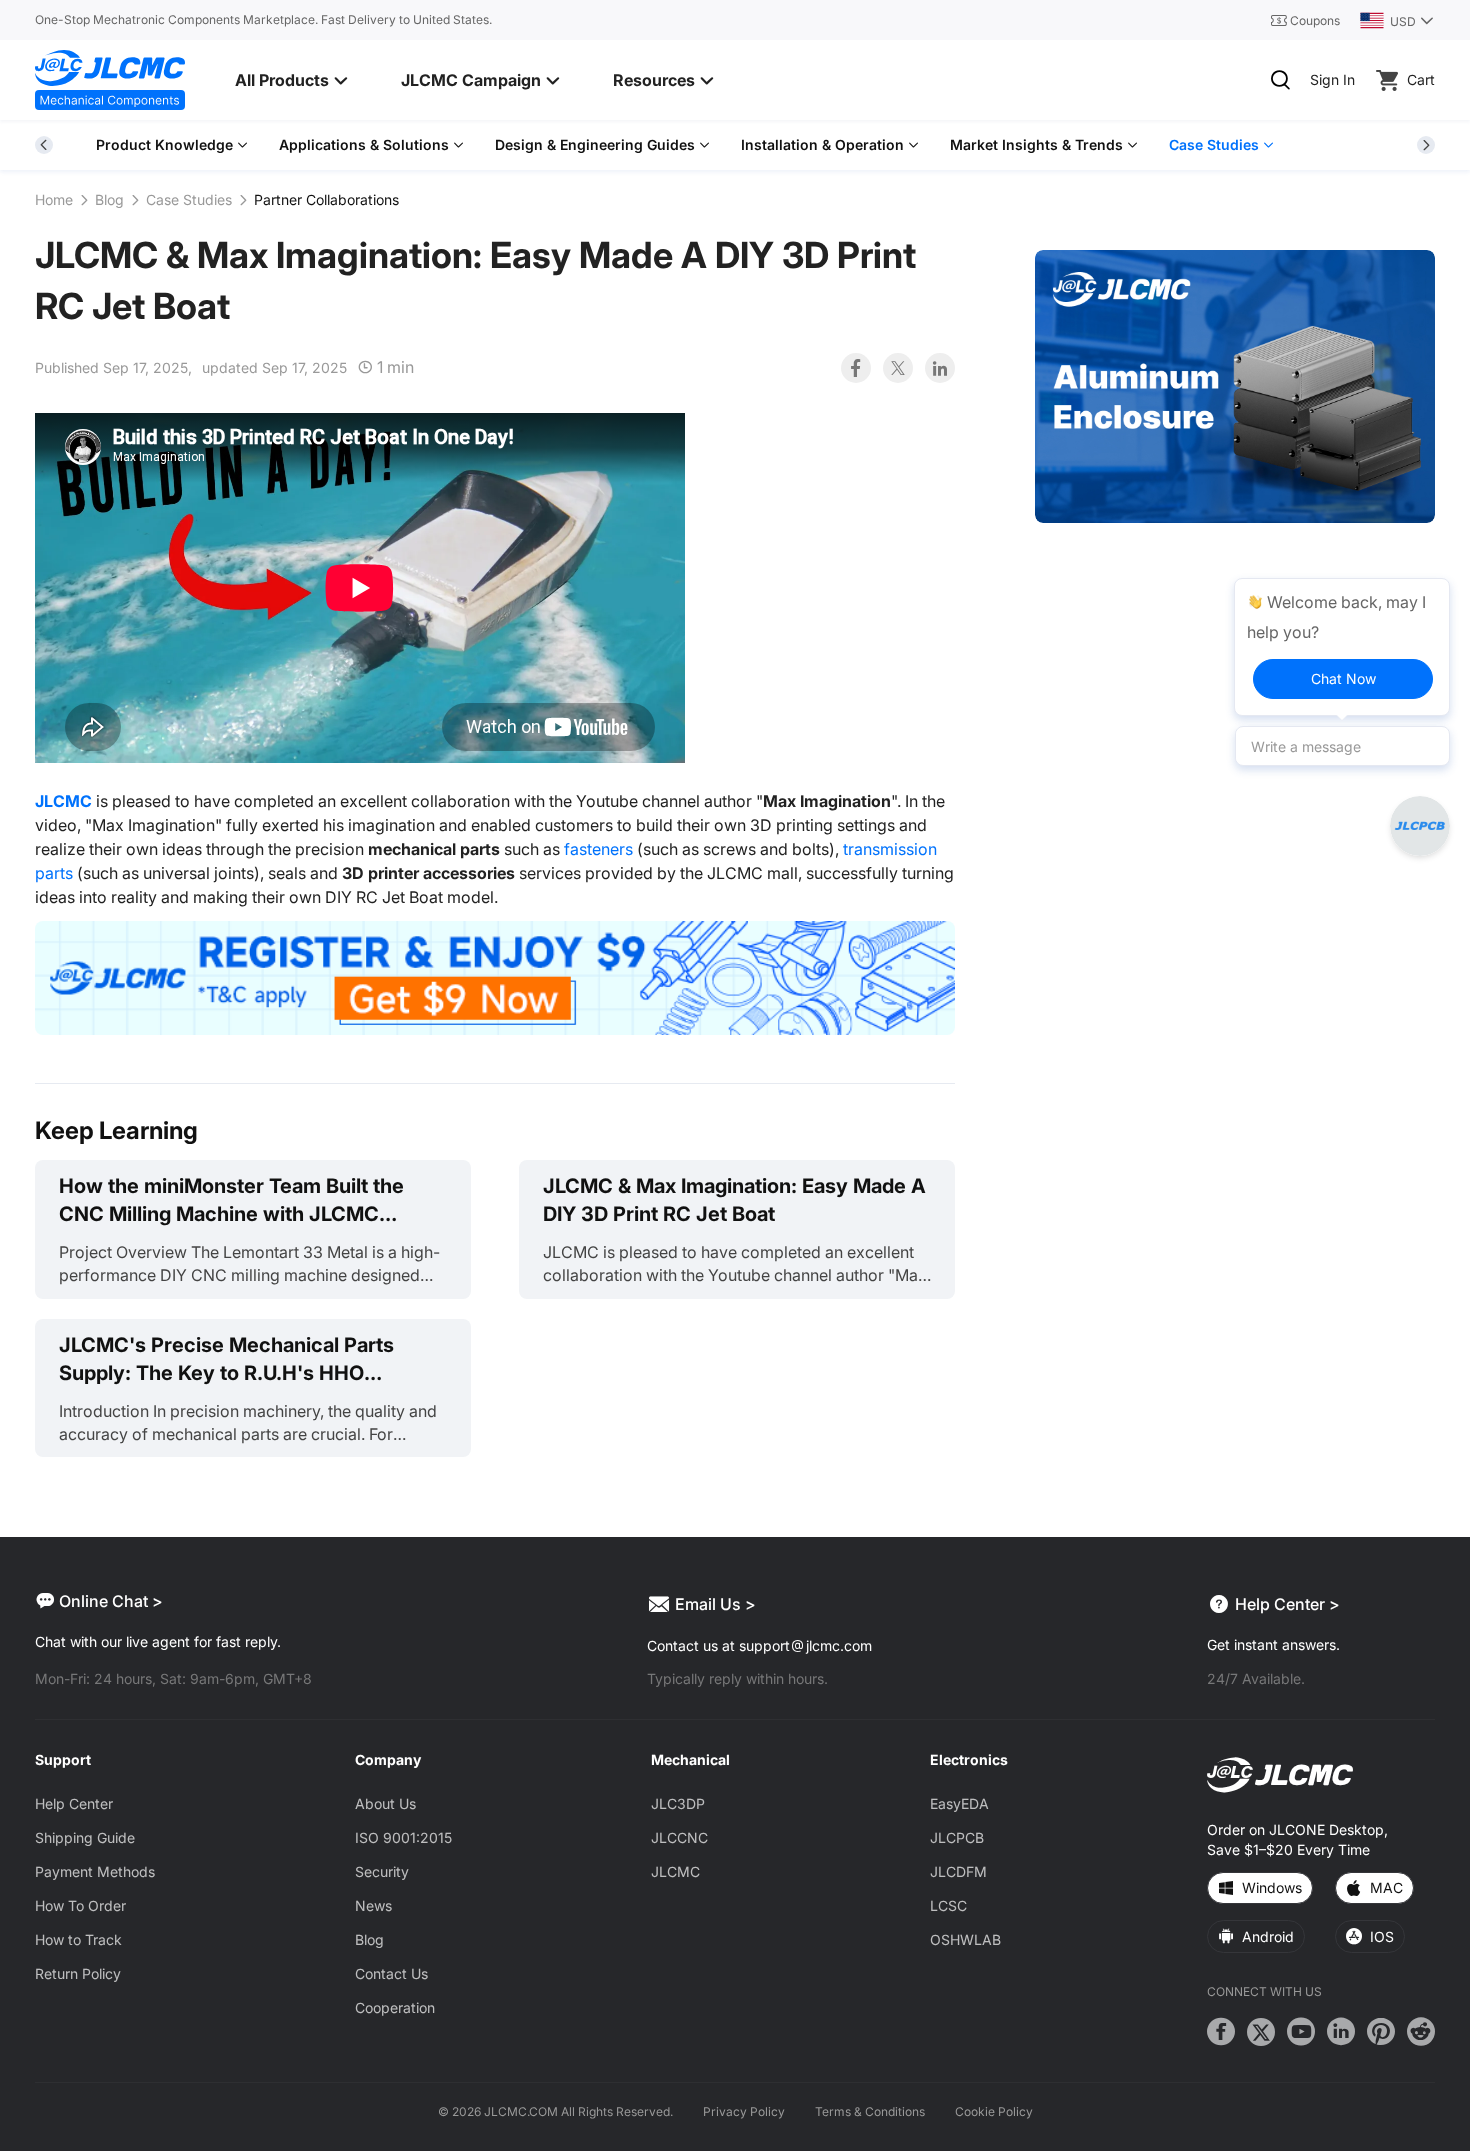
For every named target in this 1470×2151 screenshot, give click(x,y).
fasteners (598, 849)
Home (54, 199)
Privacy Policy (744, 2111)
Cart (1421, 79)
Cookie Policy (994, 2111)
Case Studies (189, 199)
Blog (109, 199)
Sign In (1332, 79)
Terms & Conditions (870, 2111)
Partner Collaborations (326, 199)
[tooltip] (1342, 647)
